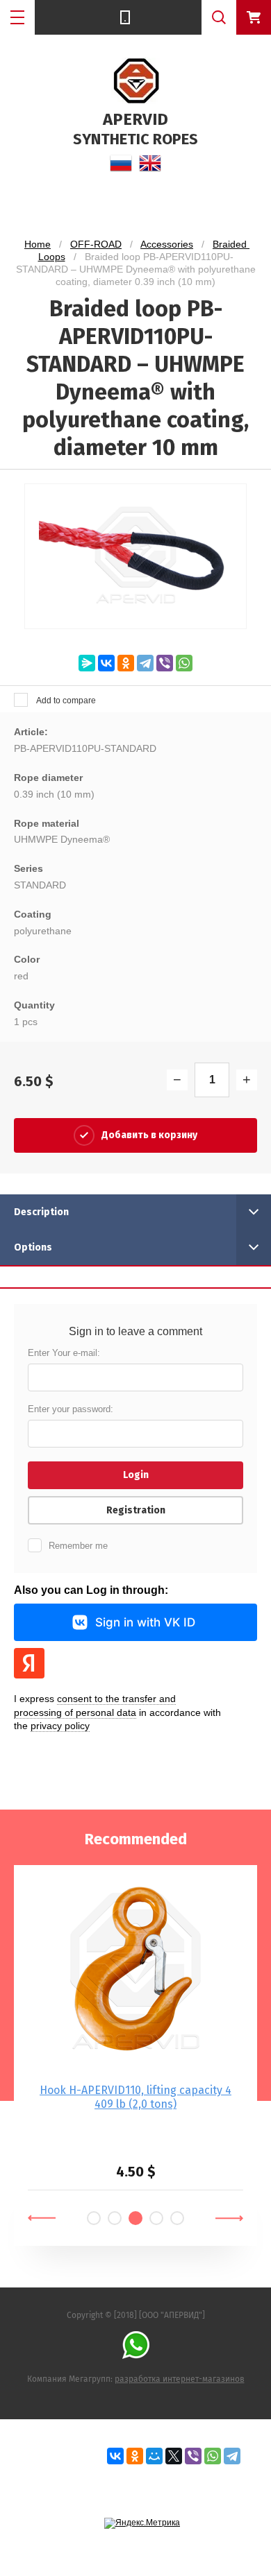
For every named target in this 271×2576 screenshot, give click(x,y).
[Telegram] (145, 663)
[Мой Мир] (154, 2456)
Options (33, 1247)
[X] (174, 2456)
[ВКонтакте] (106, 663)
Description (41, 1212)
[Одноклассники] (126, 663)
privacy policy (60, 1726)
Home (38, 244)
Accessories (167, 244)
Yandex (29, 1663)
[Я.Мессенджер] (87, 663)
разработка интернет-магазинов (180, 2379)
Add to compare (65, 701)
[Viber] (165, 663)
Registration (136, 1510)
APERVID (135, 119)
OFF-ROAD (96, 244)
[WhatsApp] (184, 663)
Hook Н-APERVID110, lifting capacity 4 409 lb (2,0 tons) (135, 2097)
